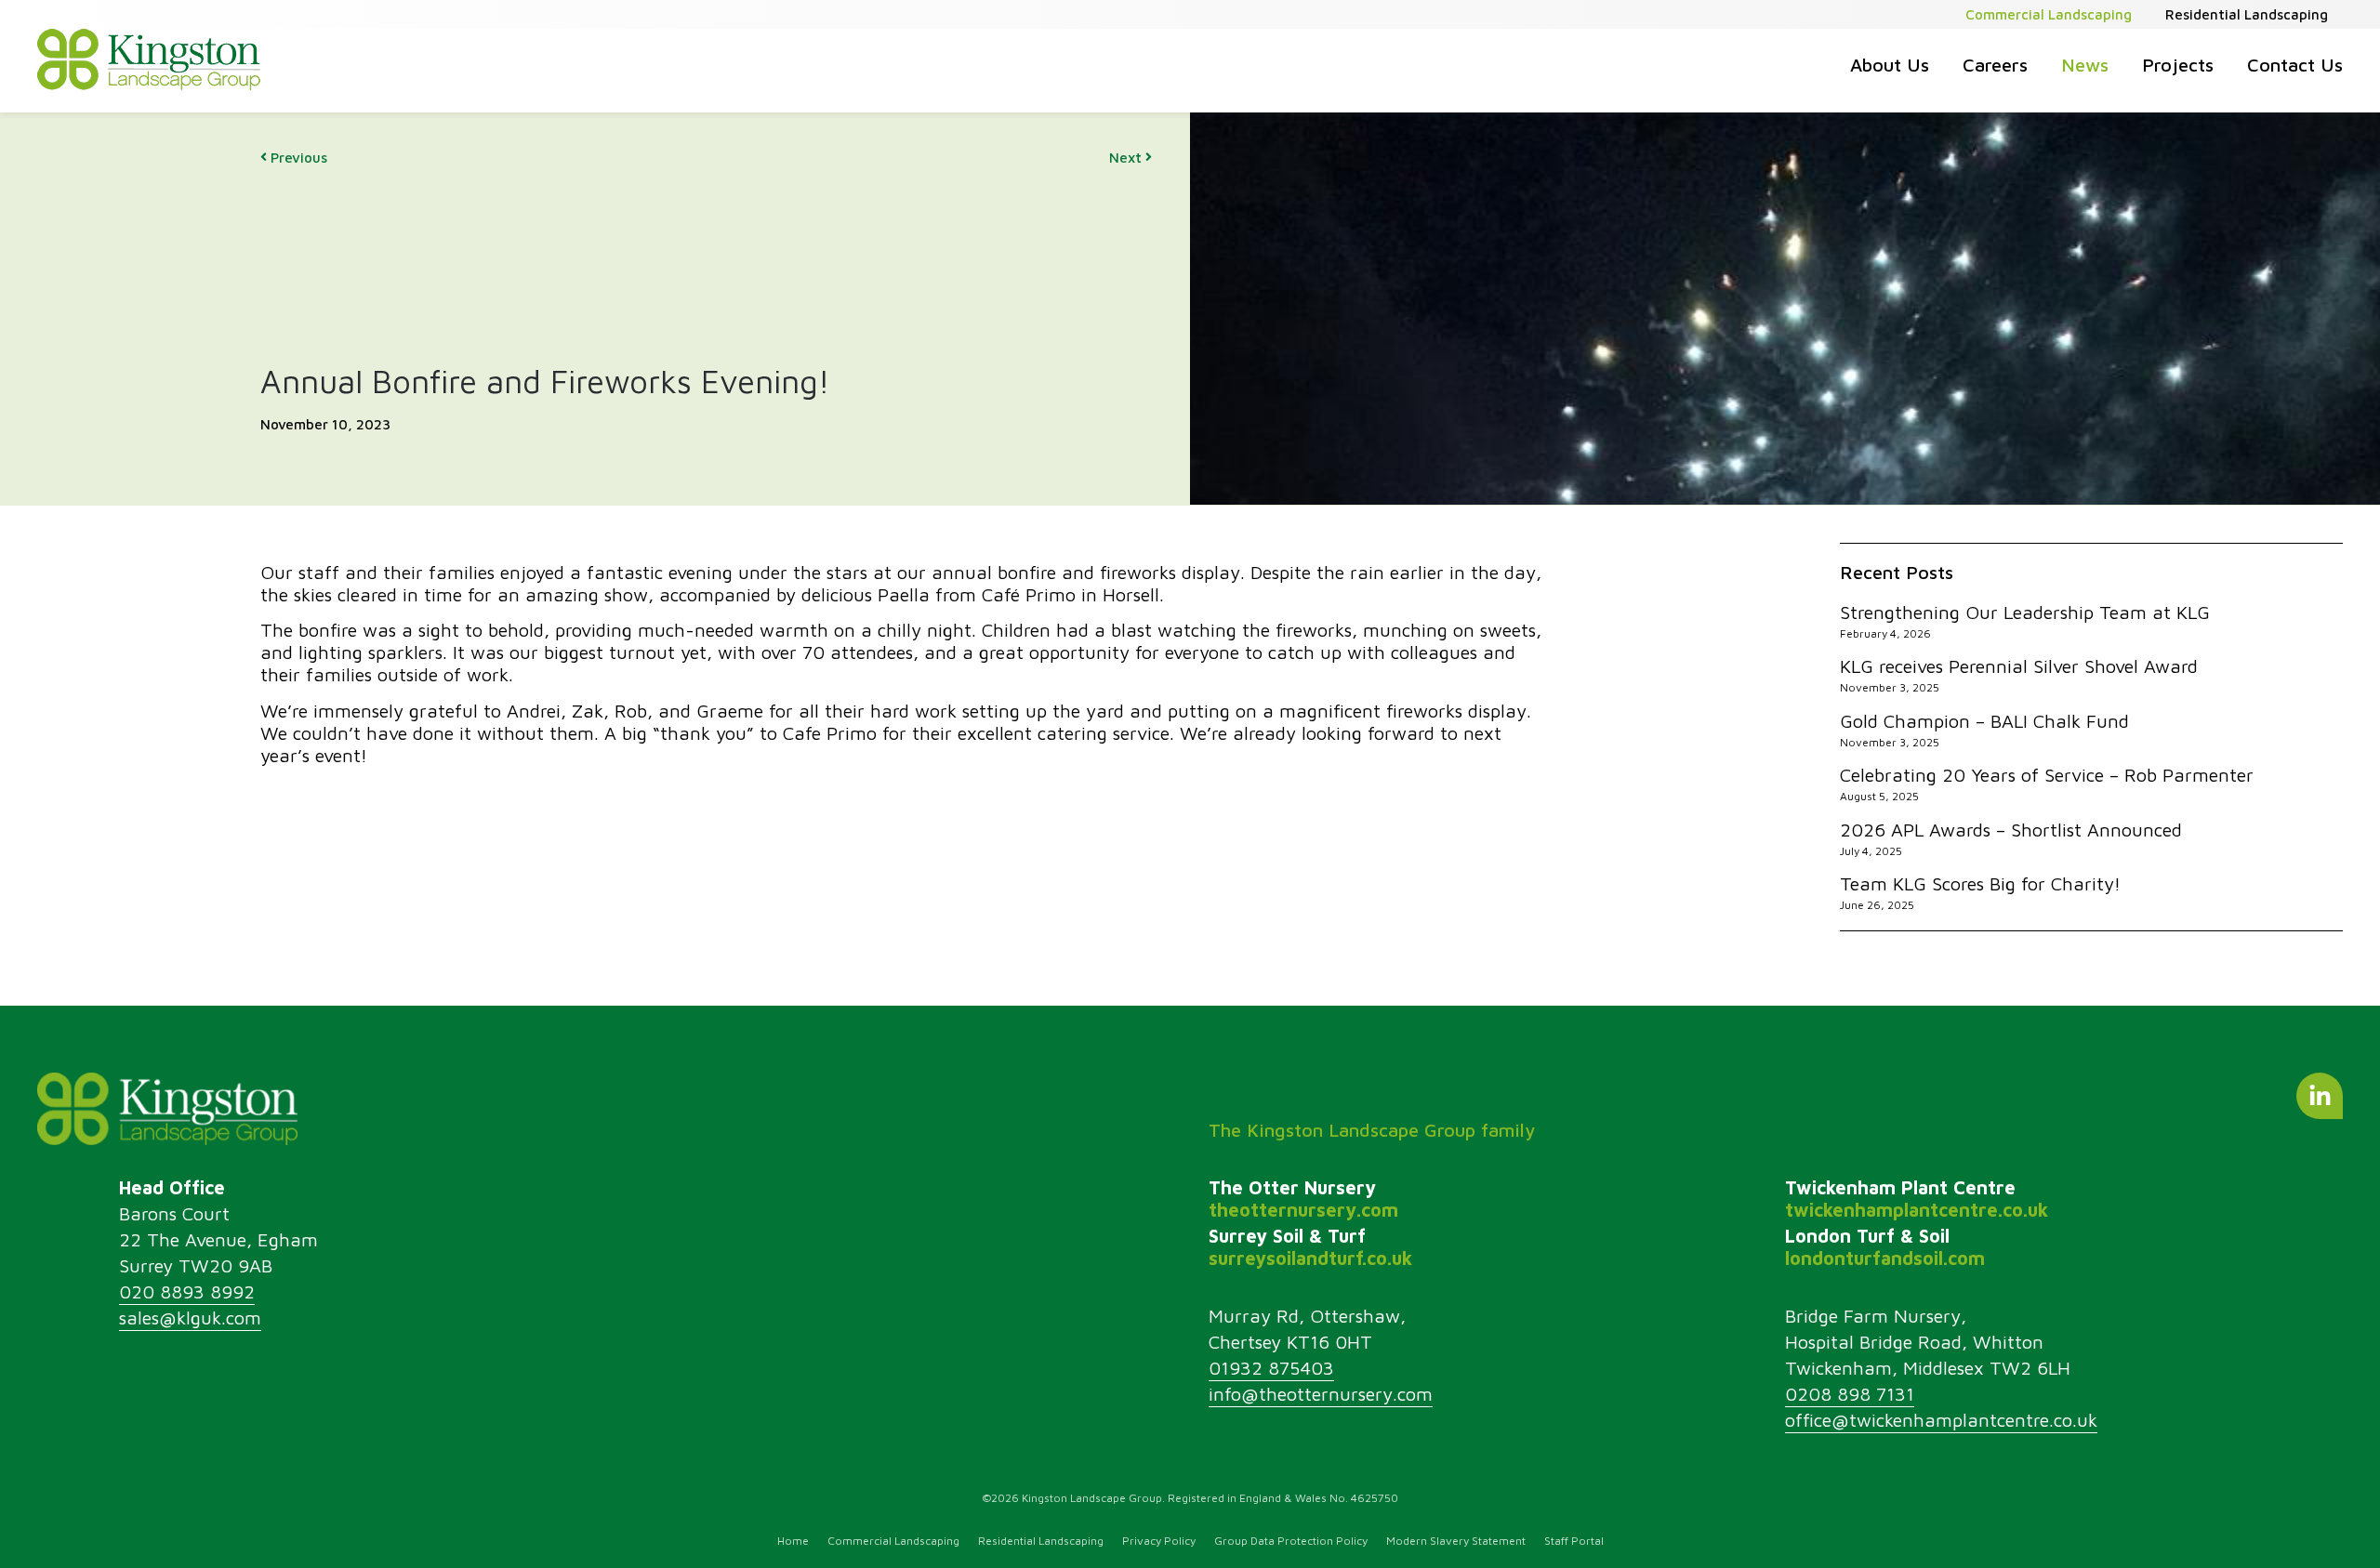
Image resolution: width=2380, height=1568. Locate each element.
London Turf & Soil (1885, 1247)
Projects (2178, 65)
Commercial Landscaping (2049, 14)
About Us (1890, 65)
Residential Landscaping (2247, 14)
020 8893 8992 (187, 1291)
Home (793, 1541)
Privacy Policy (1159, 1541)
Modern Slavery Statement (1456, 1541)
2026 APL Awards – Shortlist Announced (2011, 830)
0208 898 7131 (1850, 1394)
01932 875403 (1271, 1368)
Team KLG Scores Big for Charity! (1980, 883)
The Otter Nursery (1303, 1199)
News (2085, 65)
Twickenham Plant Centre (1917, 1199)
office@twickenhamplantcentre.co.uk (1941, 1420)
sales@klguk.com (190, 1318)
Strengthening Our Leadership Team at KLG (2025, 612)
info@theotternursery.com (1321, 1394)
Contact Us (2295, 65)
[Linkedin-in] (2320, 1096)
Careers (1995, 65)
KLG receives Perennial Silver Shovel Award (2019, 666)
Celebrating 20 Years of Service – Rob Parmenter (2047, 775)
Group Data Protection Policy (1291, 1541)
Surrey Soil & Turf (1310, 1247)
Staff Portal (1574, 1541)
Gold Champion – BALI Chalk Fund (1984, 721)
